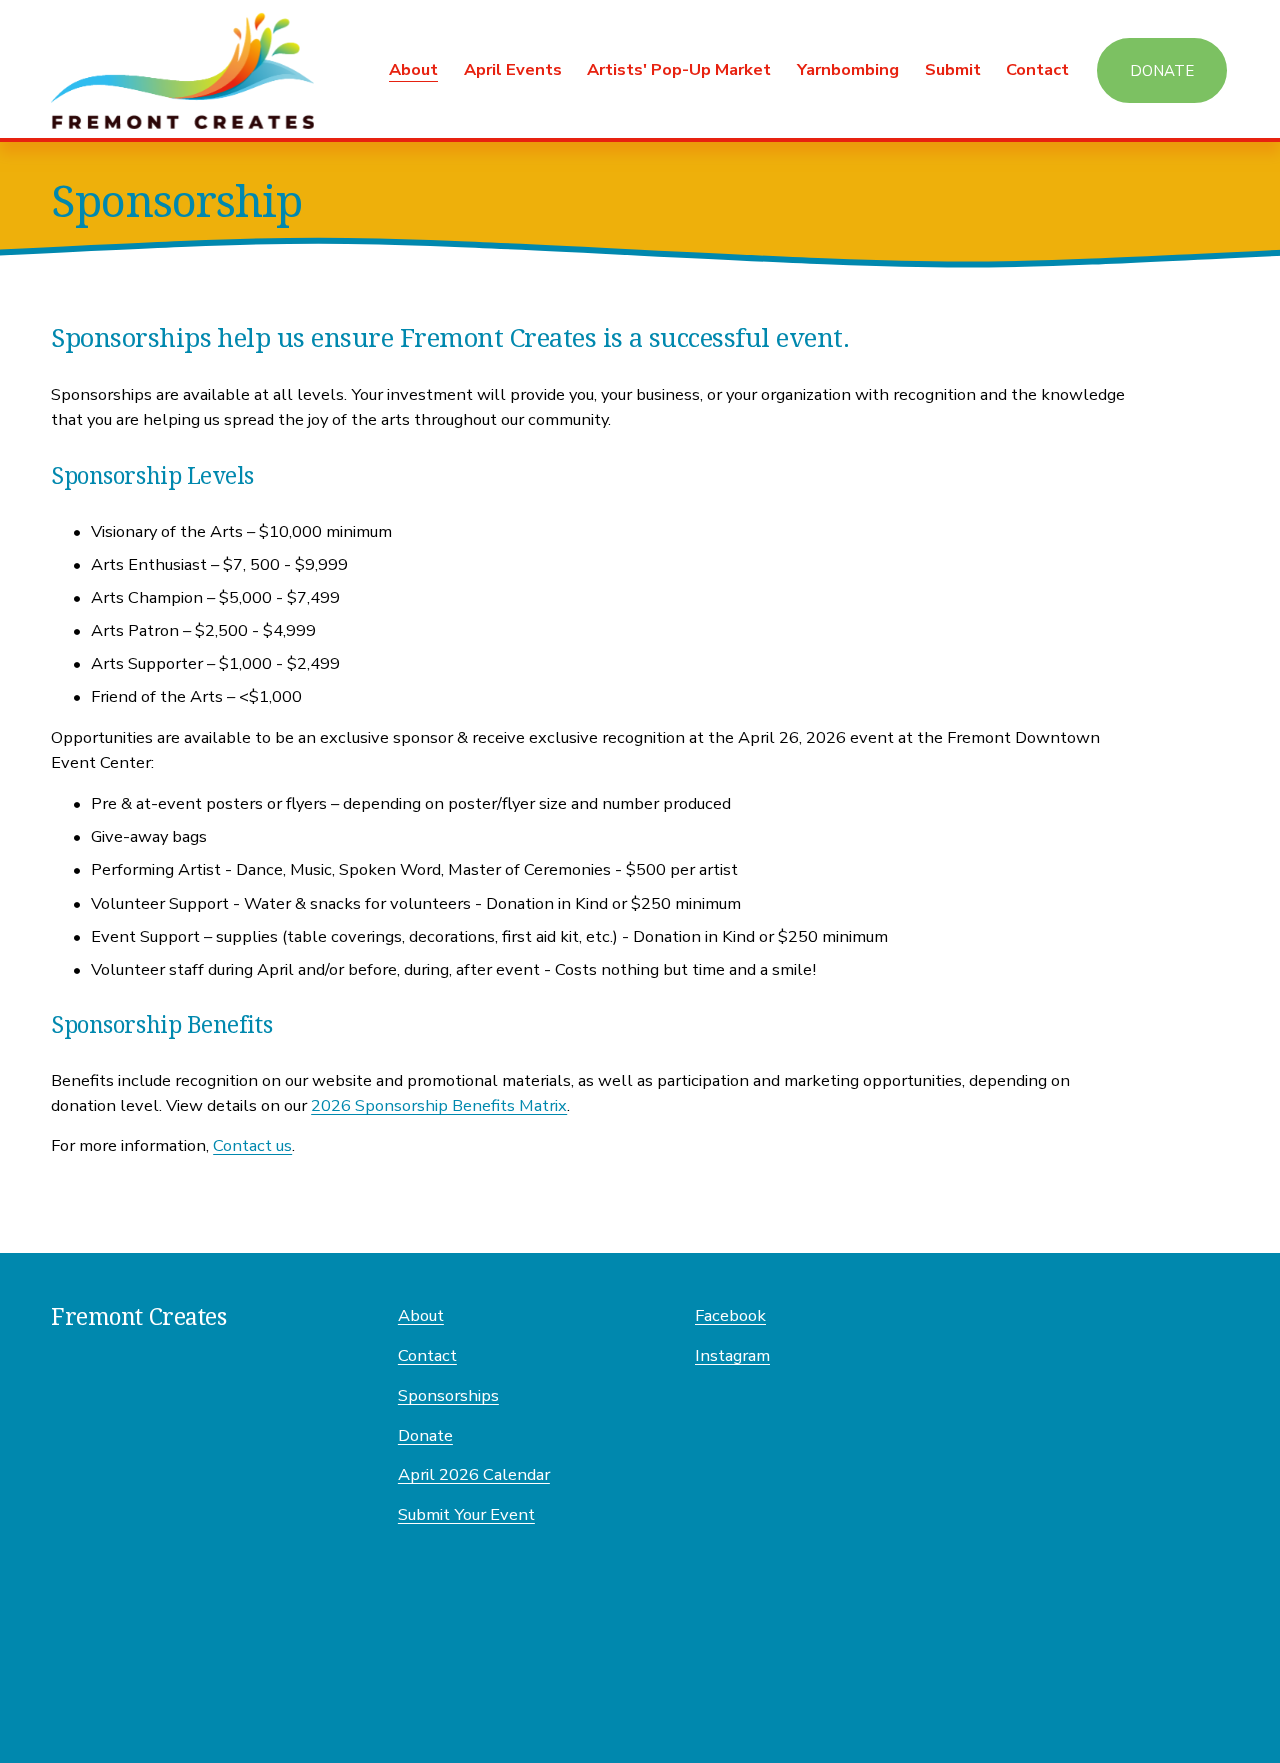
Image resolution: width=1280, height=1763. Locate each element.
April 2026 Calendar (474, 1474)
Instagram (732, 1355)
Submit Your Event (466, 1514)
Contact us (252, 1145)
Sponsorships (448, 1395)
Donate (1162, 71)
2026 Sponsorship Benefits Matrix (439, 1105)
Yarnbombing (848, 69)
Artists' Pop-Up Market (679, 69)
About (421, 1315)
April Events (513, 69)
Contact (1037, 69)
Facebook (730, 1315)
